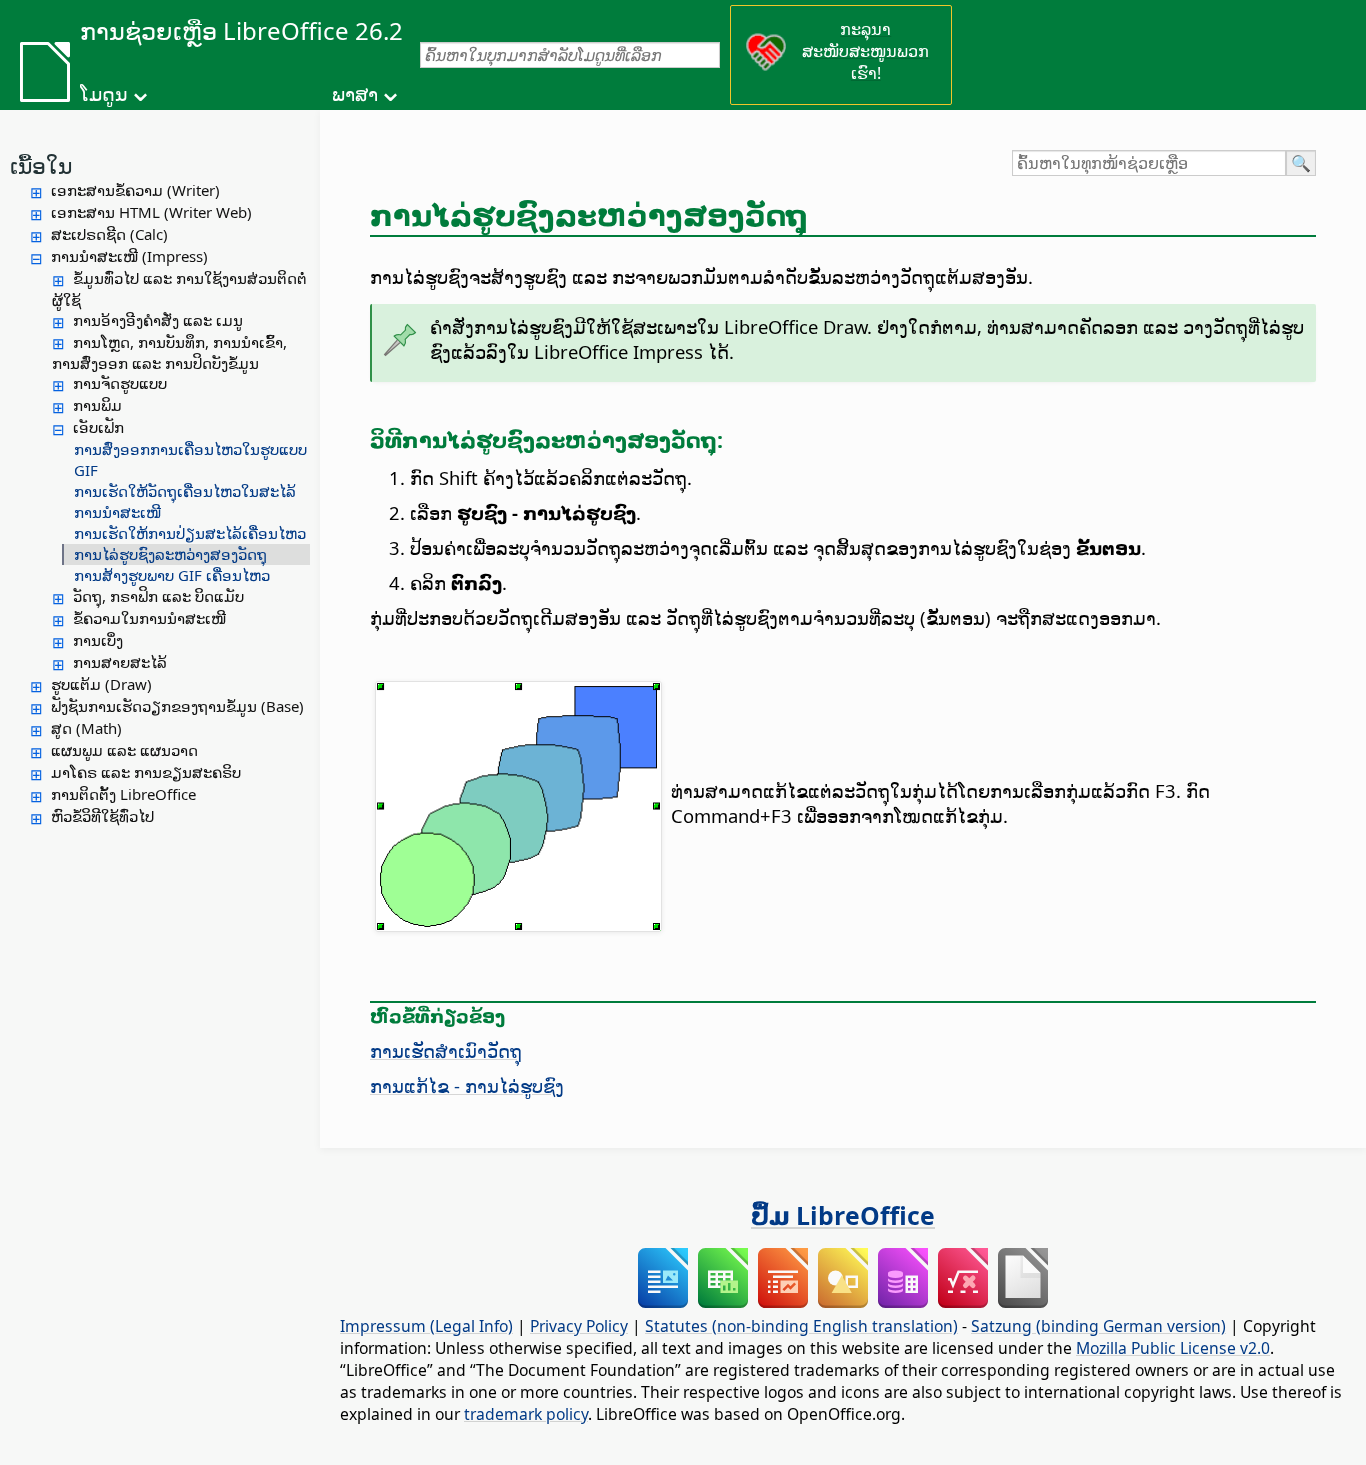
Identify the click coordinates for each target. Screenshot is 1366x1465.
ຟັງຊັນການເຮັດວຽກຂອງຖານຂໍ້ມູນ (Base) (177, 706)
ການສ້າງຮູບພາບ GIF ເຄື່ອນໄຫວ (172, 575)
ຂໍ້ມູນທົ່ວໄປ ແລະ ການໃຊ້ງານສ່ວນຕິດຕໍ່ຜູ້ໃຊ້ (179, 289)
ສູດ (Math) (86, 728)
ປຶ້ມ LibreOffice (843, 1215)
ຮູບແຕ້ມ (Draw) (101, 684)
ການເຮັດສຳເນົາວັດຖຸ (446, 1050)
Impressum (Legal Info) (426, 1326)
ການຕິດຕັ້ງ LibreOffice (123, 794)
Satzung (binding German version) (1098, 1326)
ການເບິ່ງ (98, 640)
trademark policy (526, 1414)
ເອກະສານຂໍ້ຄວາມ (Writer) (135, 190)
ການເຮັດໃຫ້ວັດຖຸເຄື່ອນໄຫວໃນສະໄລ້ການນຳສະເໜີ (185, 501)
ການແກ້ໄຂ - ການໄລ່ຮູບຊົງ (467, 1085)
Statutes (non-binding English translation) (801, 1326)
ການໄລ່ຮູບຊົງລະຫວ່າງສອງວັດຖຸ (170, 554)
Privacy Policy (579, 1326)
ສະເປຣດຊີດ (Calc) (109, 234)
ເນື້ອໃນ (41, 165)
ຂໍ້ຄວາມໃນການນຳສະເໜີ (149, 618)
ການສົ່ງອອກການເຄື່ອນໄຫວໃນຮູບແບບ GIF (190, 459)
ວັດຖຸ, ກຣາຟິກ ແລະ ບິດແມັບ (158, 596)
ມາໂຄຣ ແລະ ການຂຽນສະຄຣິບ (146, 772)
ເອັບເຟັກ (98, 427)
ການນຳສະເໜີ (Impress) (129, 256)
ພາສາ (355, 94)
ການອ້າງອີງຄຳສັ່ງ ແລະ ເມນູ (158, 320)
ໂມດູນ (104, 94)
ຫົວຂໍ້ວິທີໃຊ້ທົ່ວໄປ (102, 816)
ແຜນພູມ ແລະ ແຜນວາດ (124, 750)
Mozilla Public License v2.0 (1173, 1348)
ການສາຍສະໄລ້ (120, 662)
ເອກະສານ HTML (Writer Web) (151, 212)
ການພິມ (97, 405)
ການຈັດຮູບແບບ (120, 383)
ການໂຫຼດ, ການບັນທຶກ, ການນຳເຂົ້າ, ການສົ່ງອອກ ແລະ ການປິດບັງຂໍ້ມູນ (169, 353)
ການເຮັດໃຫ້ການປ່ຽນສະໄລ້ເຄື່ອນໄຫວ (190, 533)
